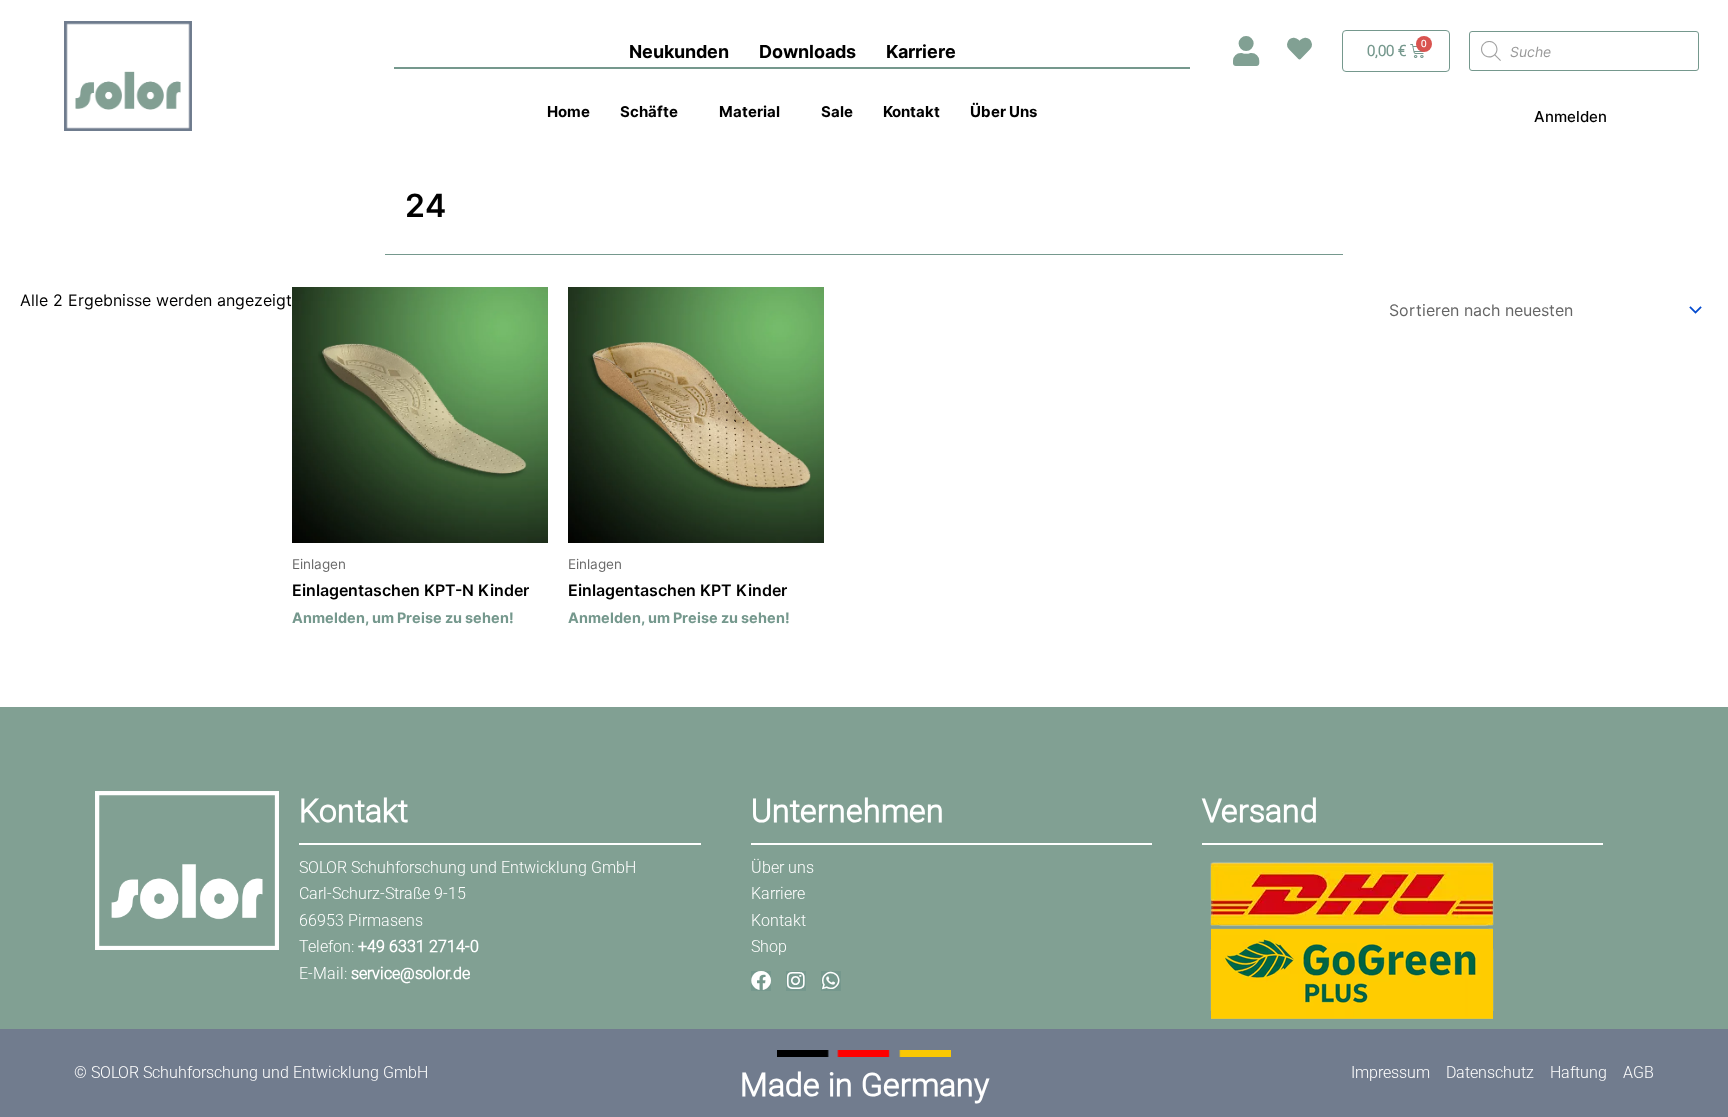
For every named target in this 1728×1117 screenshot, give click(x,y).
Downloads (807, 51)
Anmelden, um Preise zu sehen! (403, 617)
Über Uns (1003, 111)
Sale (837, 111)
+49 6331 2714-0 (418, 946)
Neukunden (679, 51)
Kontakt (911, 111)
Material (749, 111)
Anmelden (1570, 116)
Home (568, 111)
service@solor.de (410, 973)
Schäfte (649, 111)
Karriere (921, 51)
